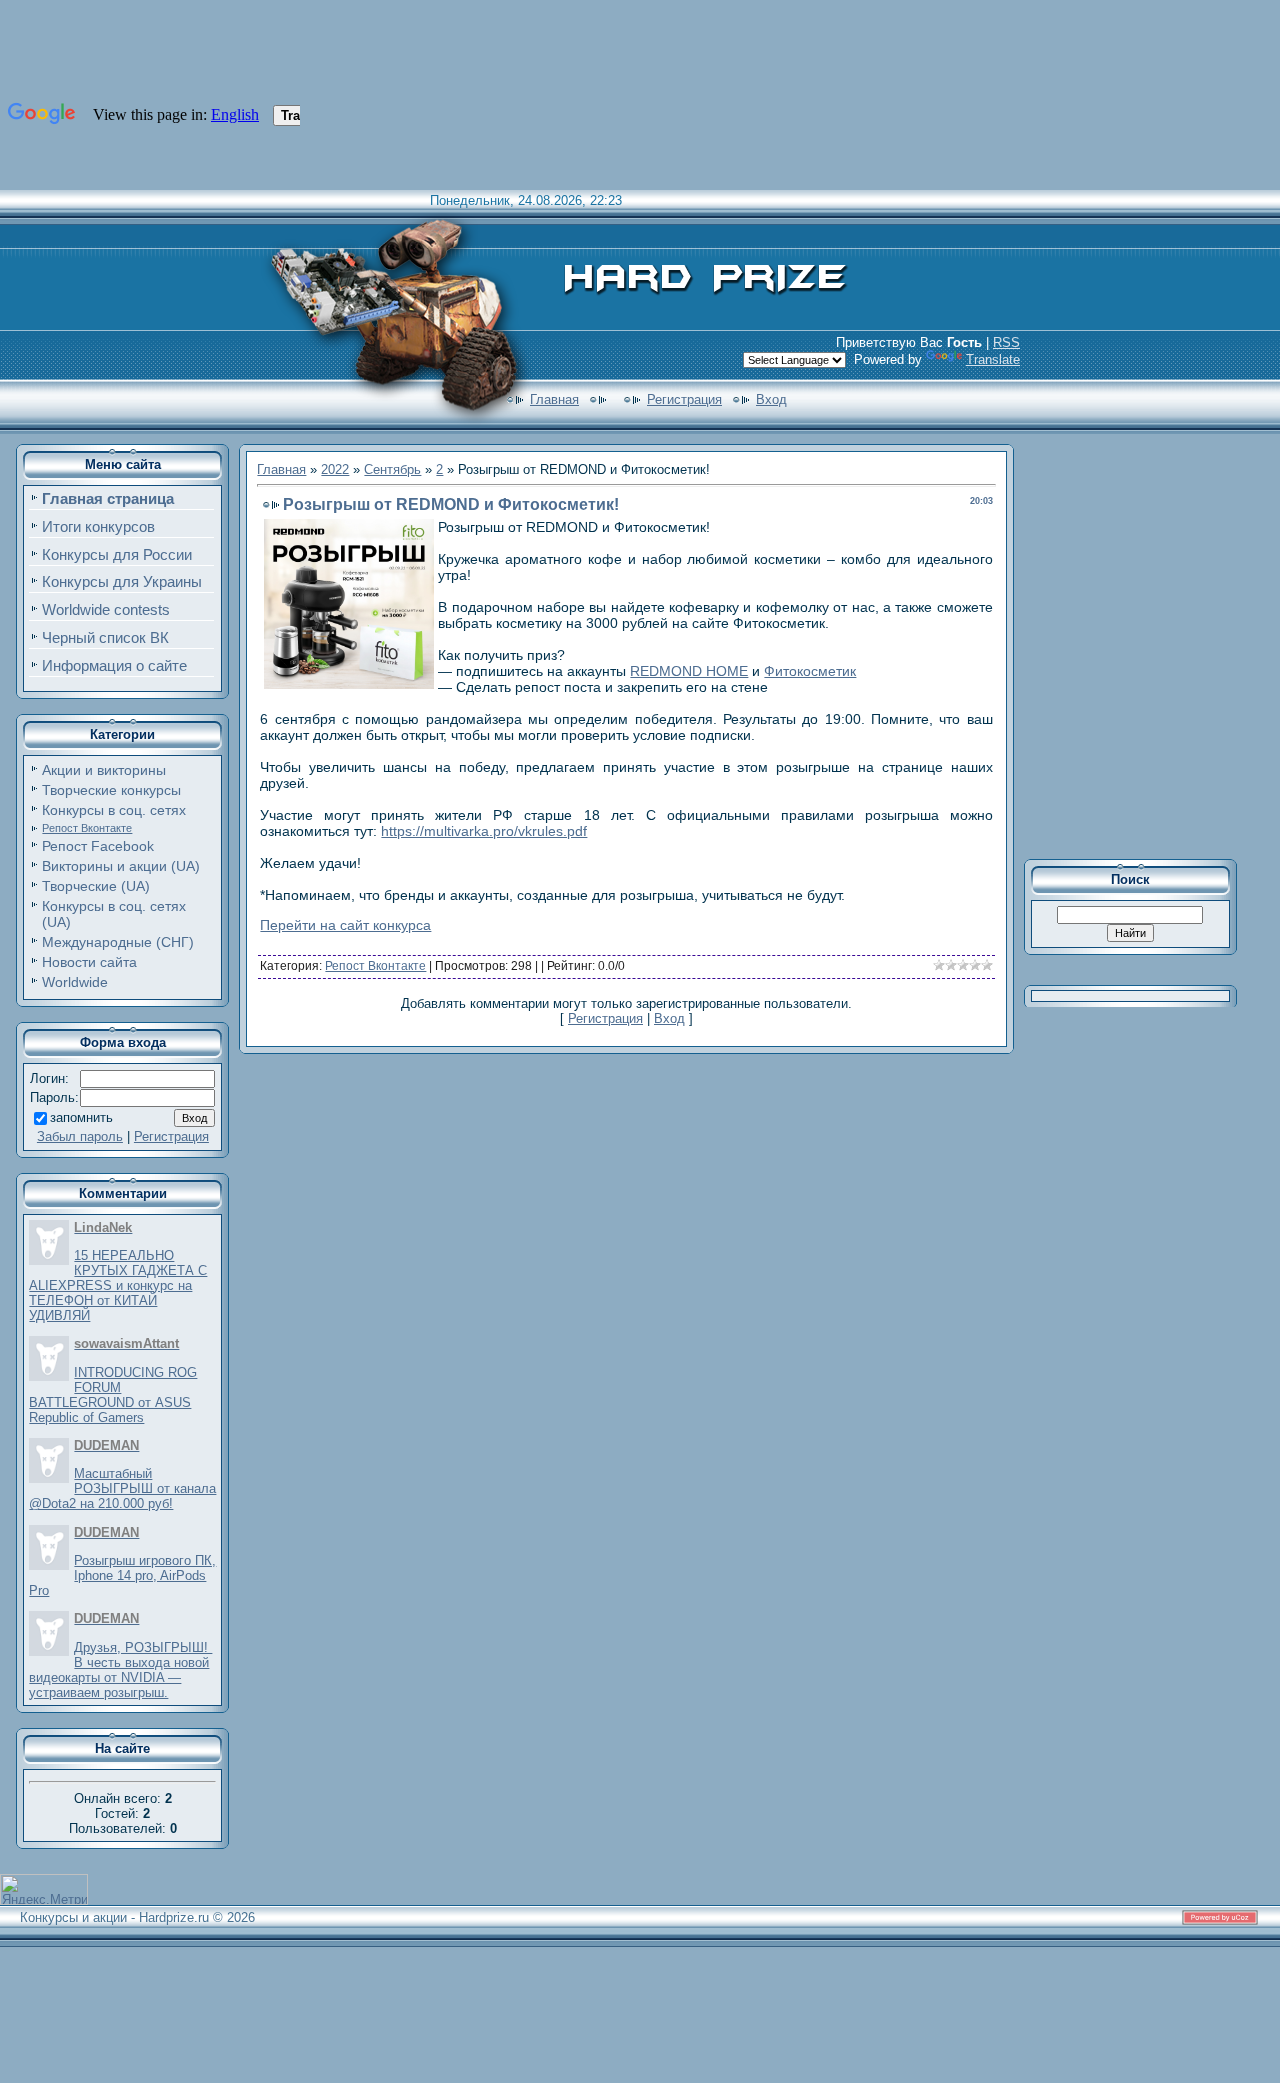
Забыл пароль (80, 1136)
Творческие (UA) (96, 886)
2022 (335, 469)
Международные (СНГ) (118, 942)
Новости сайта (89, 962)
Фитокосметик (810, 671)
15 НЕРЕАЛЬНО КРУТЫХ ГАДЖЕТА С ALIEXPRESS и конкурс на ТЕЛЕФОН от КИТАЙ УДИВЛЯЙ (118, 1285)
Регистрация (684, 399)
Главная (554, 399)
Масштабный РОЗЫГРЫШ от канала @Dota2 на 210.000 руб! (122, 1488)
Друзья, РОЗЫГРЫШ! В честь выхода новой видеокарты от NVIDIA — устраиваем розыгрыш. (120, 1670)
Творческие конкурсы (111, 790)
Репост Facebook (98, 846)
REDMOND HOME (689, 671)
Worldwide (75, 982)
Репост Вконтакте (87, 828)
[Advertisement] (1144, 644)
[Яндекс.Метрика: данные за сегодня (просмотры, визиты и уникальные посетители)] (44, 1889)
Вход (771, 399)
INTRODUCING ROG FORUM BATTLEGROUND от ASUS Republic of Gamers (113, 1395)
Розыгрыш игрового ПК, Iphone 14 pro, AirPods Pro (122, 1575)
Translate (993, 359)
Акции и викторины (104, 770)
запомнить (81, 1117)
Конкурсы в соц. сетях (114, 810)
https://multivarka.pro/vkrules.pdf (484, 831)
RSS (1006, 342)
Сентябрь (392, 469)
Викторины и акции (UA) (121, 866)
